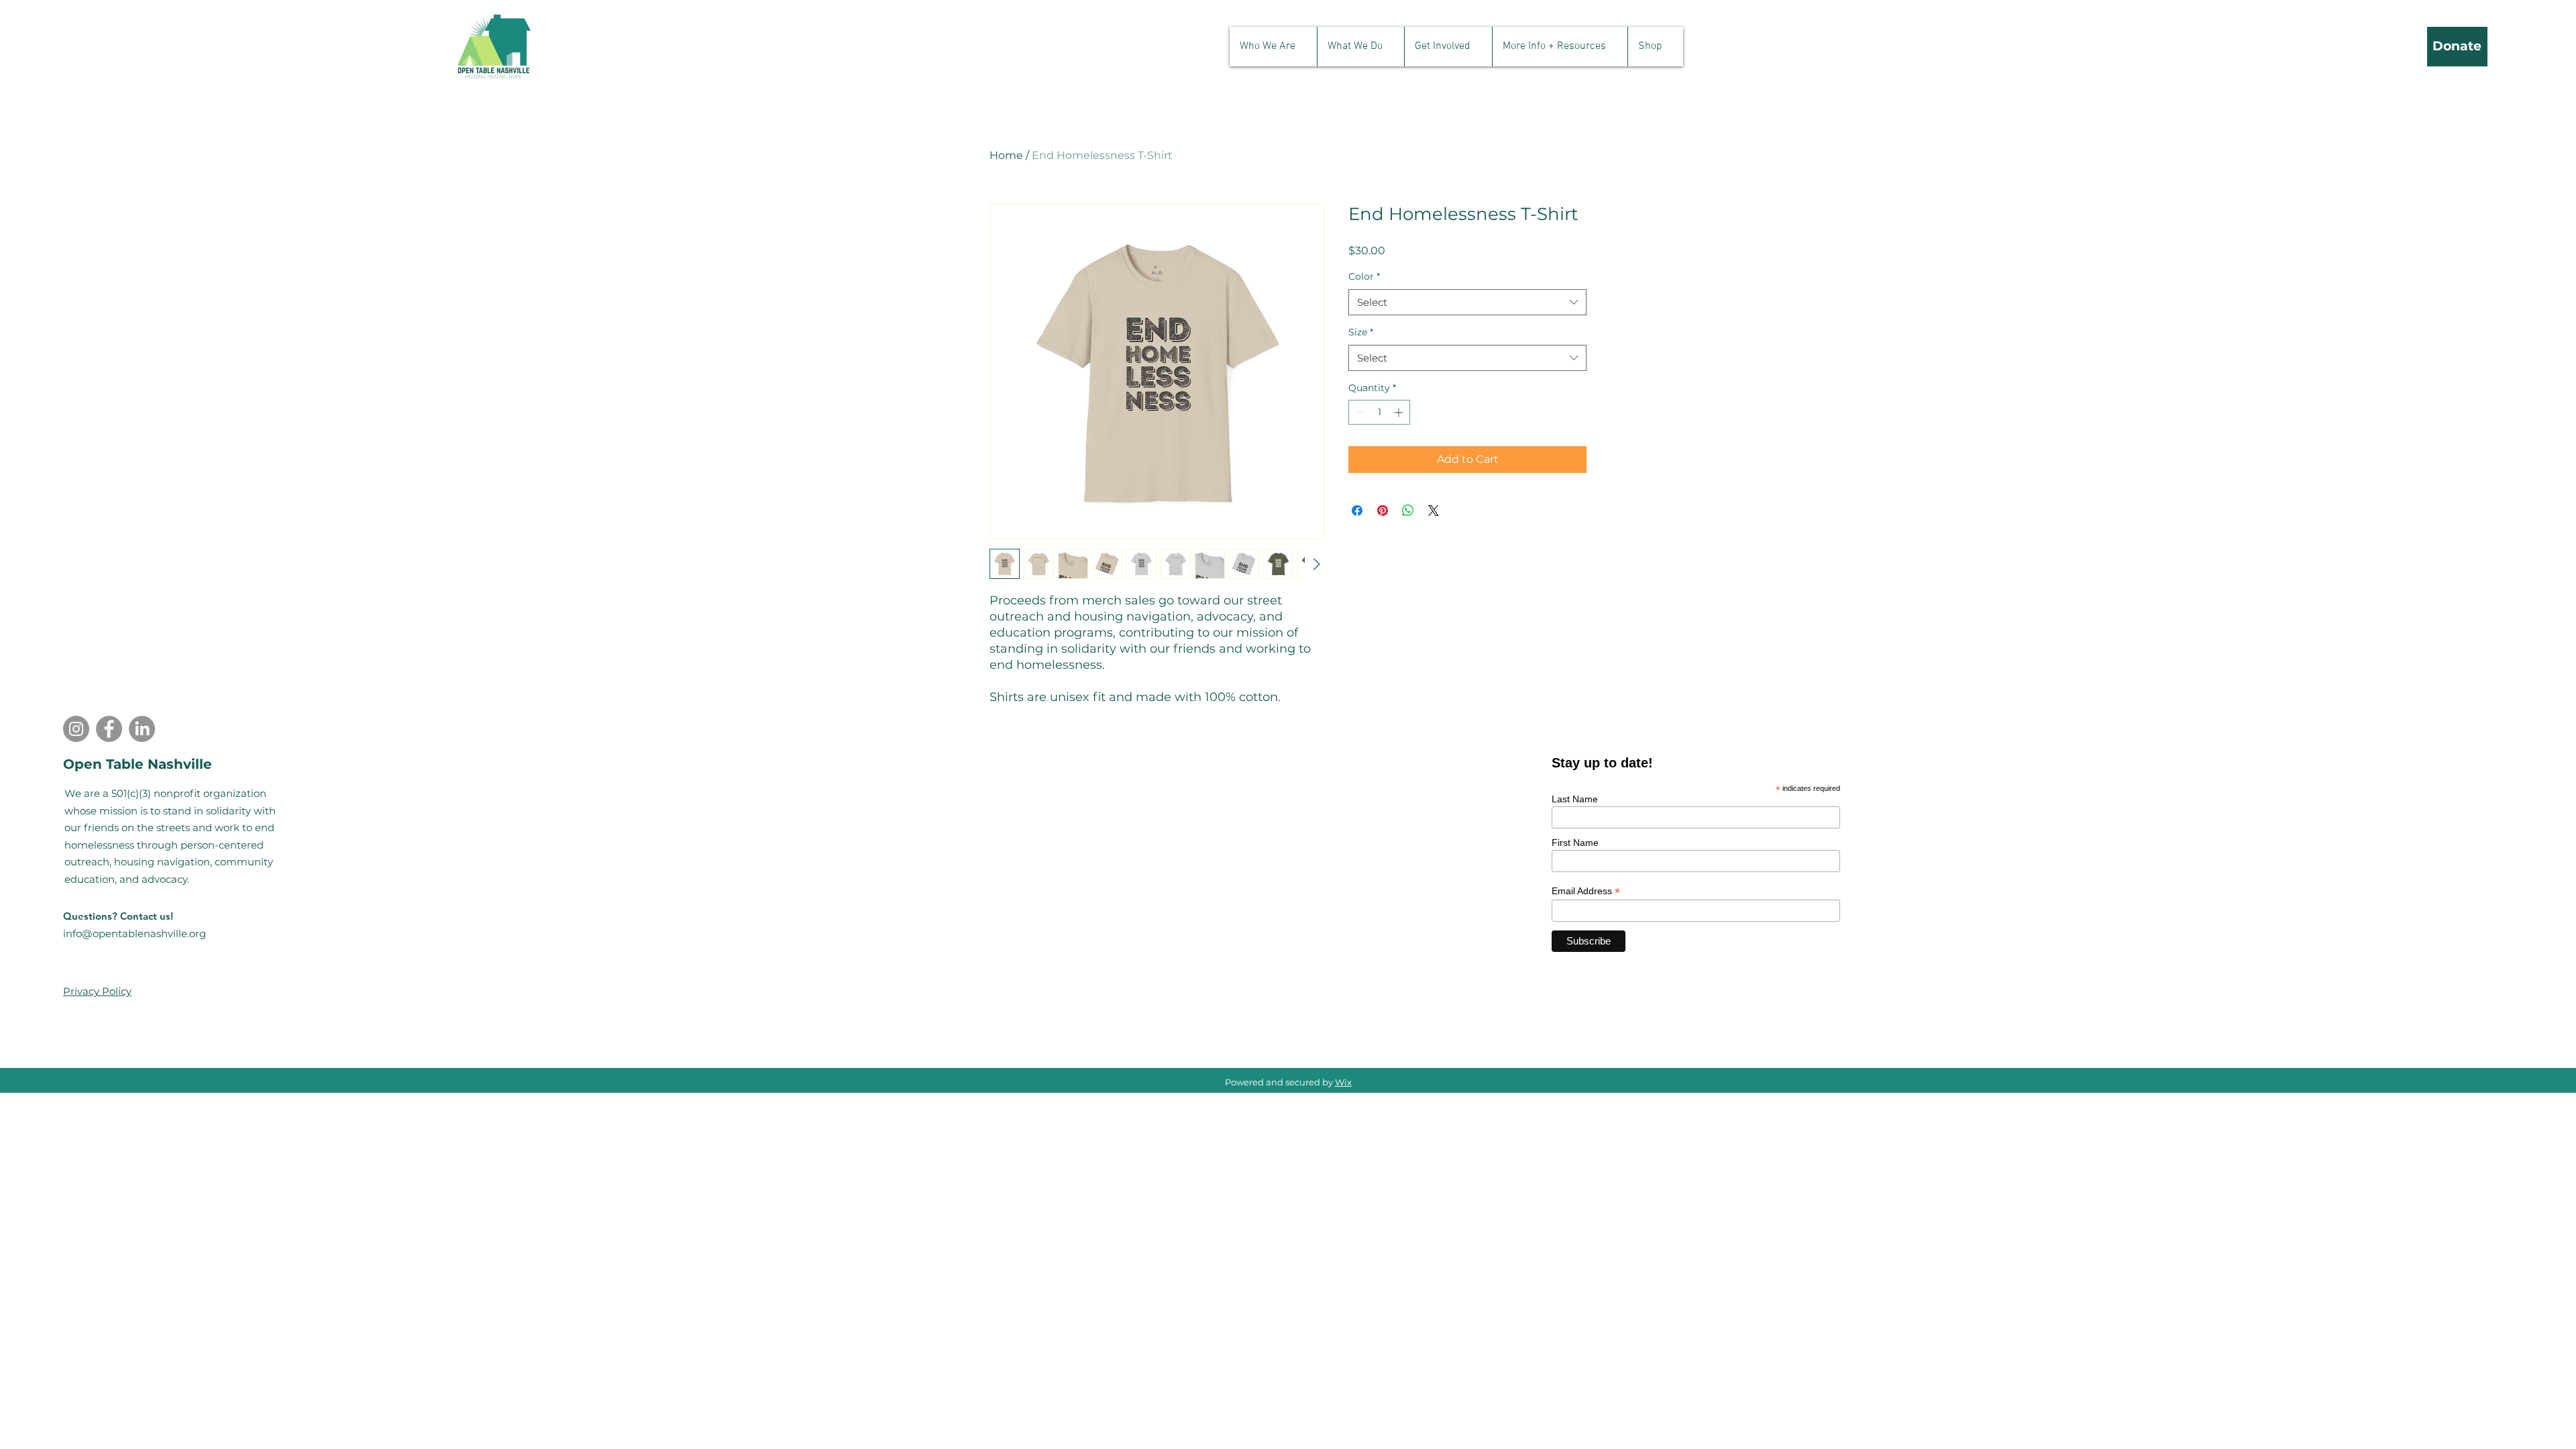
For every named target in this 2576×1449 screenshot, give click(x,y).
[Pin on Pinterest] (1383, 511)
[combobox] (1467, 302)
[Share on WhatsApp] (1408, 511)
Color (1364, 276)
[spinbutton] (1379, 412)
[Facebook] (109, 729)
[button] (1273, 47)
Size (1361, 332)
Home (1006, 155)
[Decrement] (1359, 412)
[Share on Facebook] (1357, 511)
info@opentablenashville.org (135, 933)
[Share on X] (1434, 511)
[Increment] (1400, 412)
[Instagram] (76, 729)
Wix (1343, 1082)
